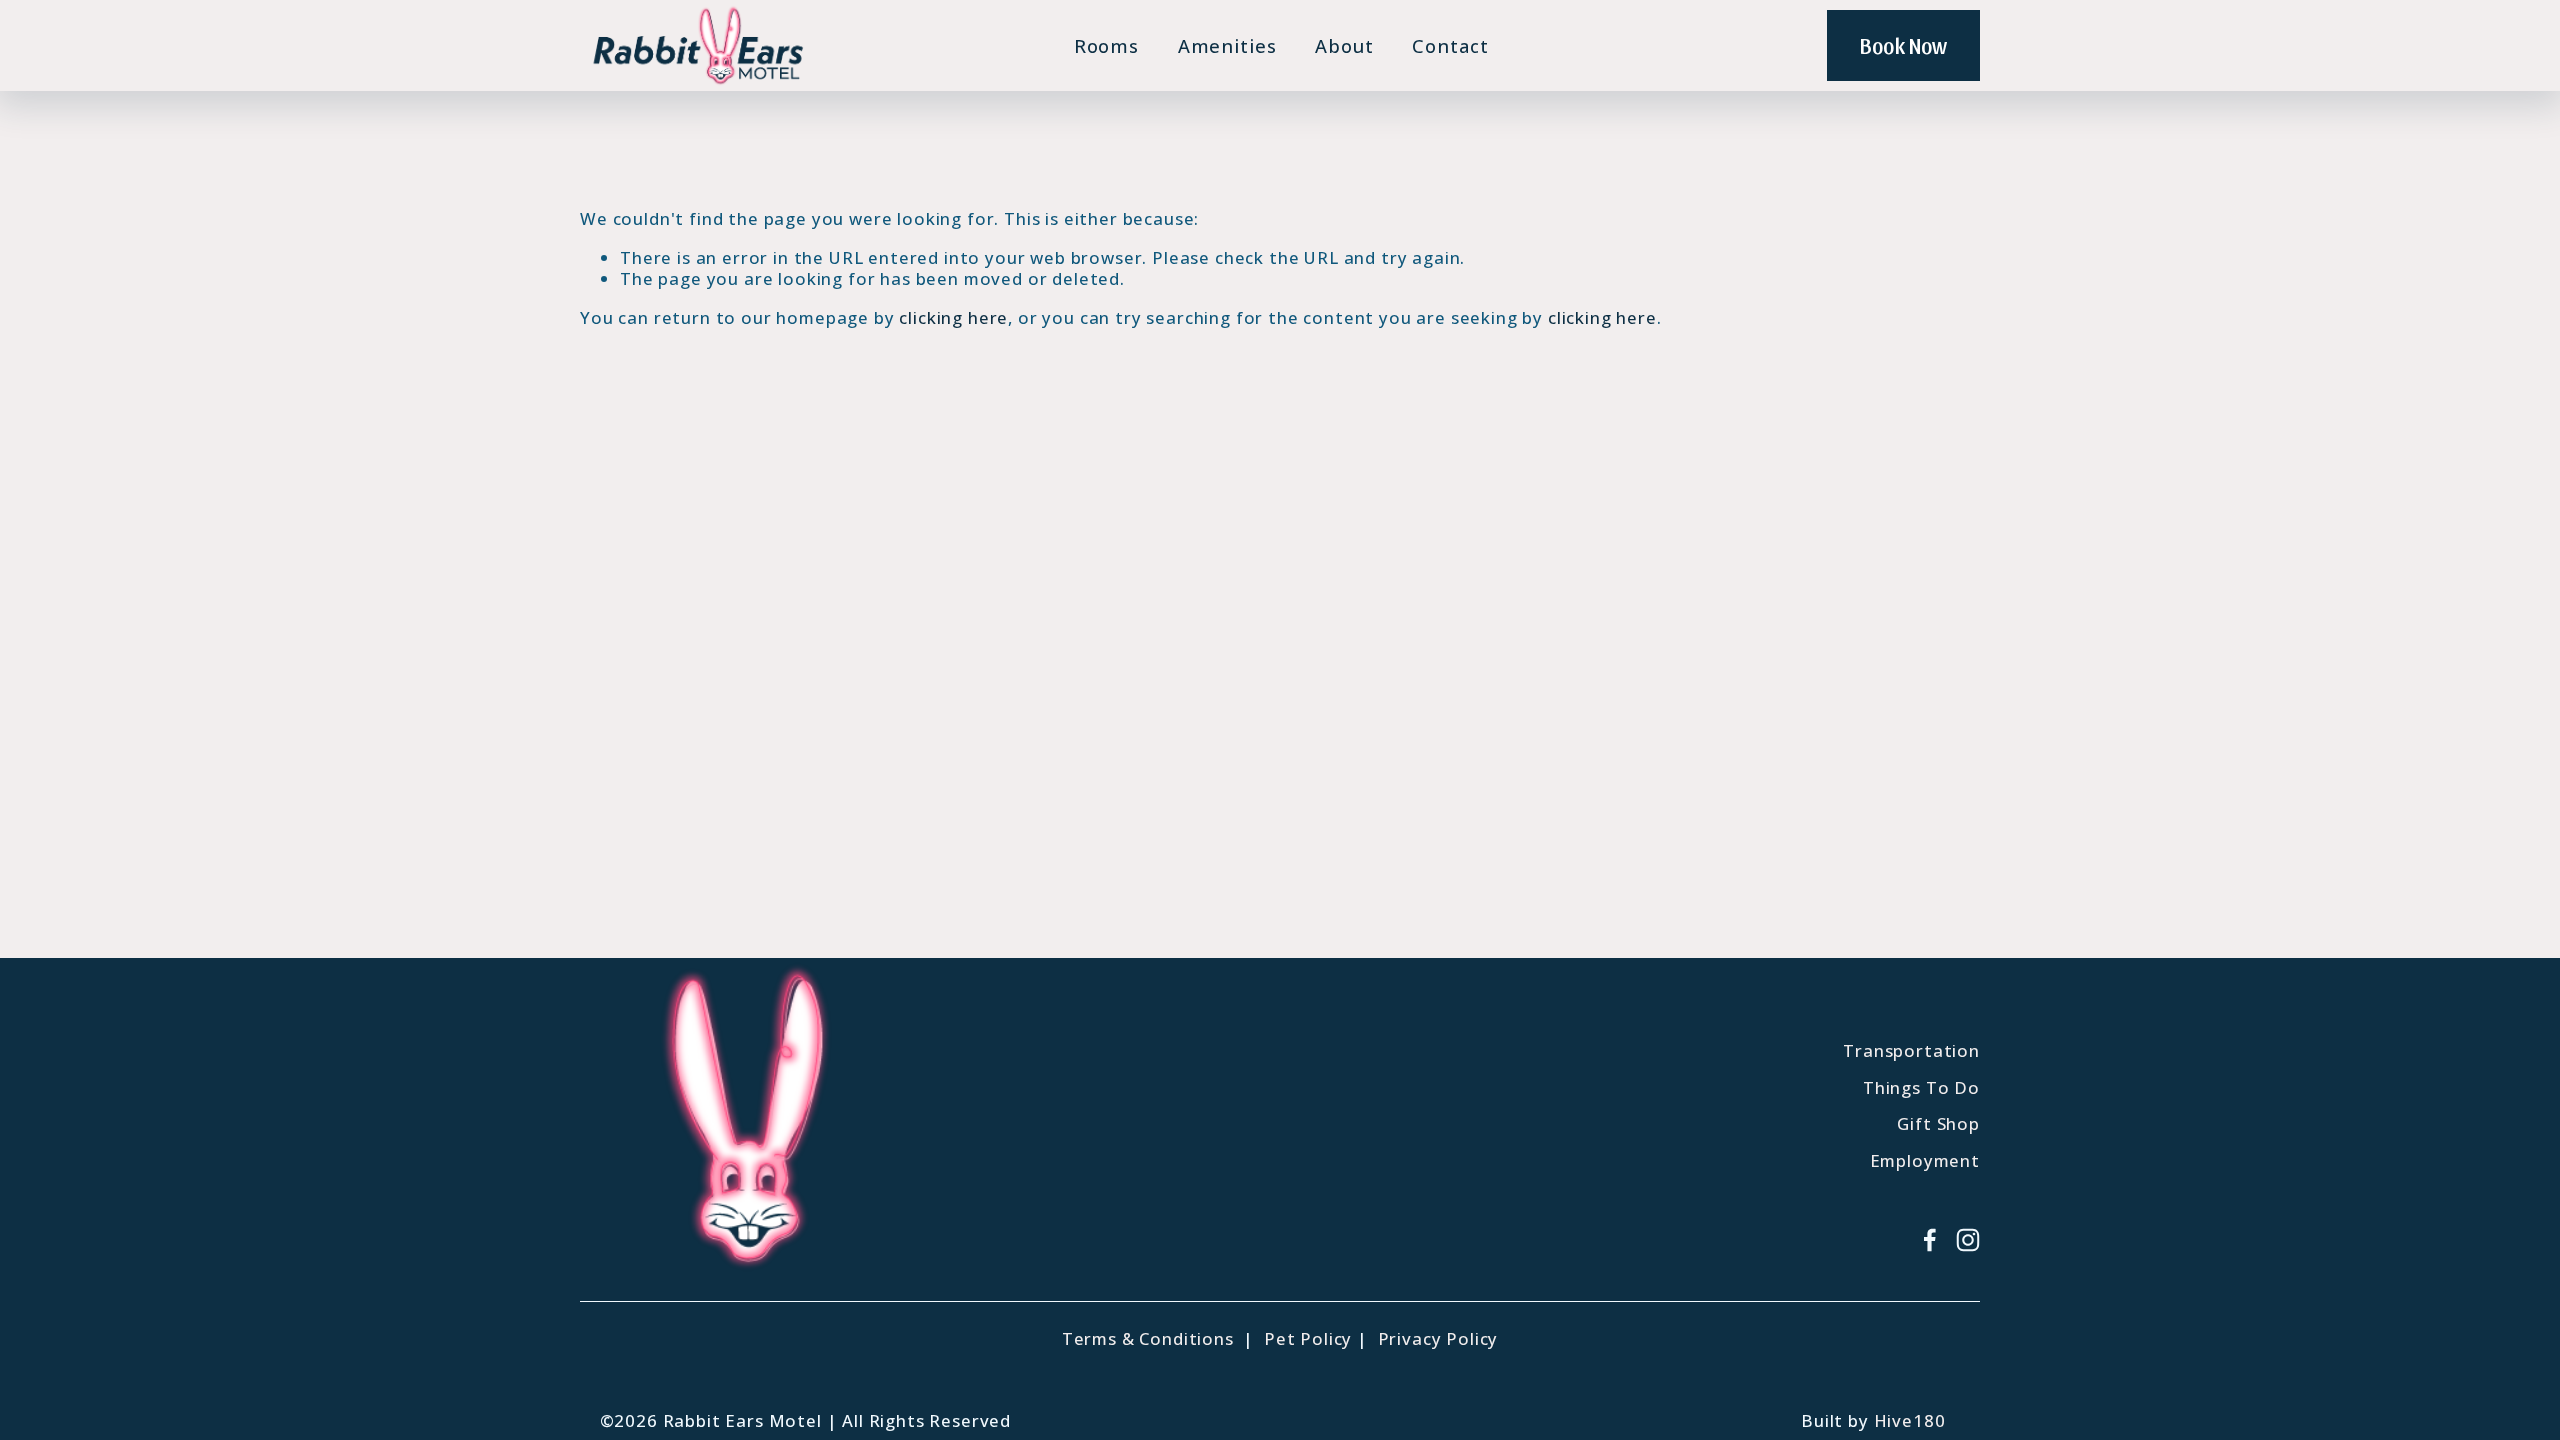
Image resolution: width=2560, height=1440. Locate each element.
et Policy (1314, 1339)
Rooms (1107, 45)
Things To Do (1921, 1088)
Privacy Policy (1438, 1339)
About (1344, 45)
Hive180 (1910, 1421)
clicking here (953, 317)
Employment (1925, 1161)
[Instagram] (1968, 1240)
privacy (1123, 1257)
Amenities (1227, 45)
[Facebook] (1930, 1240)
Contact (1450, 45)
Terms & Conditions (1148, 1339)
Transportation (1911, 1051)
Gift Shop (1938, 1124)
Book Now (1903, 45)
